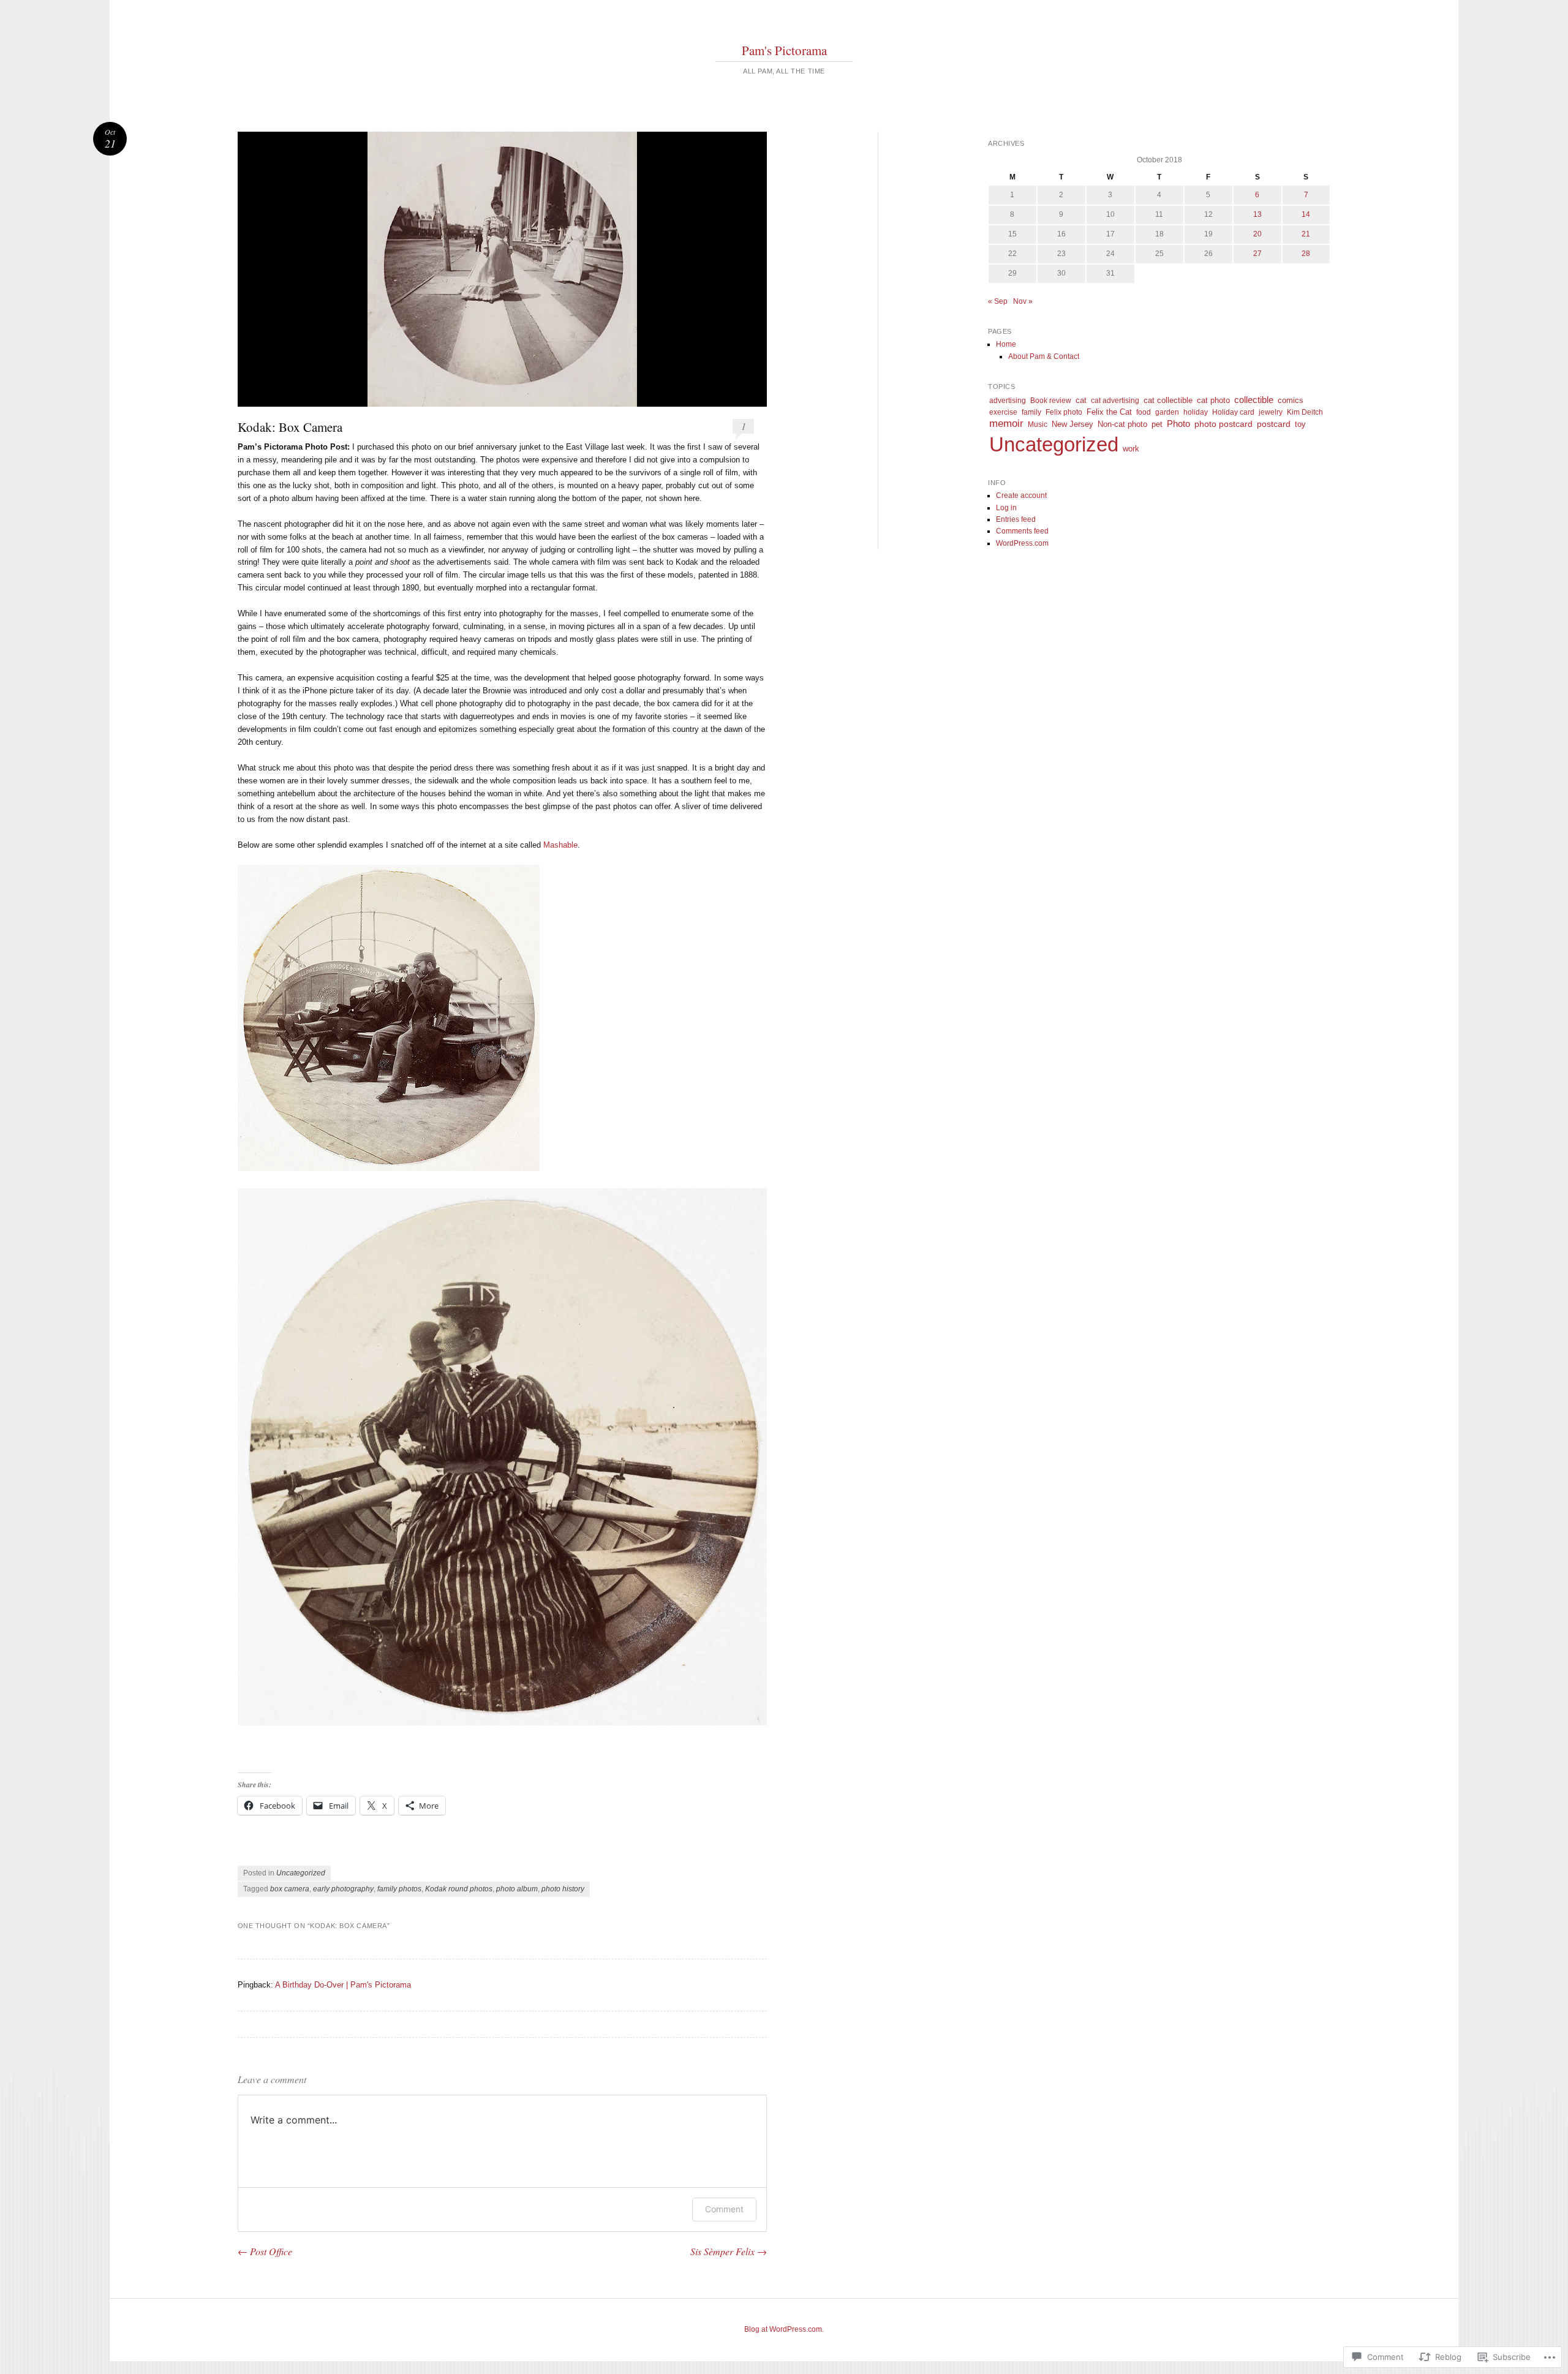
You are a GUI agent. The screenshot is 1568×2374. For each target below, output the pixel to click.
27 (1257, 254)
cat (1081, 400)
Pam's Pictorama (784, 50)
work (1131, 449)
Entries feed (1016, 519)
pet (1157, 424)
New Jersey (1072, 424)
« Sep (998, 301)
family (1031, 412)
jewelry (1271, 412)
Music (1038, 424)
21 (1306, 234)
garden (1167, 412)
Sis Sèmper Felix (729, 2251)
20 (1257, 234)
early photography (343, 1889)
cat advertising (1115, 401)
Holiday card (1233, 412)
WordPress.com (1022, 543)
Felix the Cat (1109, 412)
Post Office (265, 2251)
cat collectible (1168, 400)
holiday (1196, 412)
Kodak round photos (459, 1889)
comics (1291, 400)
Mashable (560, 845)
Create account (1021, 496)
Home (1006, 344)
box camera (290, 1889)
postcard (1274, 424)
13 (1257, 214)
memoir (1006, 424)
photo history (563, 1889)
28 (1306, 254)
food (1144, 412)
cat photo (1213, 400)
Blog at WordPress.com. (784, 2329)
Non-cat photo (1122, 424)
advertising (1008, 401)
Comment (724, 2209)
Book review (1051, 401)
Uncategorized (301, 1873)
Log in (1006, 508)
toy (1300, 424)
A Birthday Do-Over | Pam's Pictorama (343, 1985)
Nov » (1023, 301)
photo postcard (1223, 424)
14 (1306, 214)
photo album (517, 1889)
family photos (399, 1889)
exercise (1003, 412)
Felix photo (1064, 412)
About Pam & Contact (1044, 356)
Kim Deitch (1305, 412)
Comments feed (1022, 531)
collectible (1254, 400)
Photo (1178, 424)
